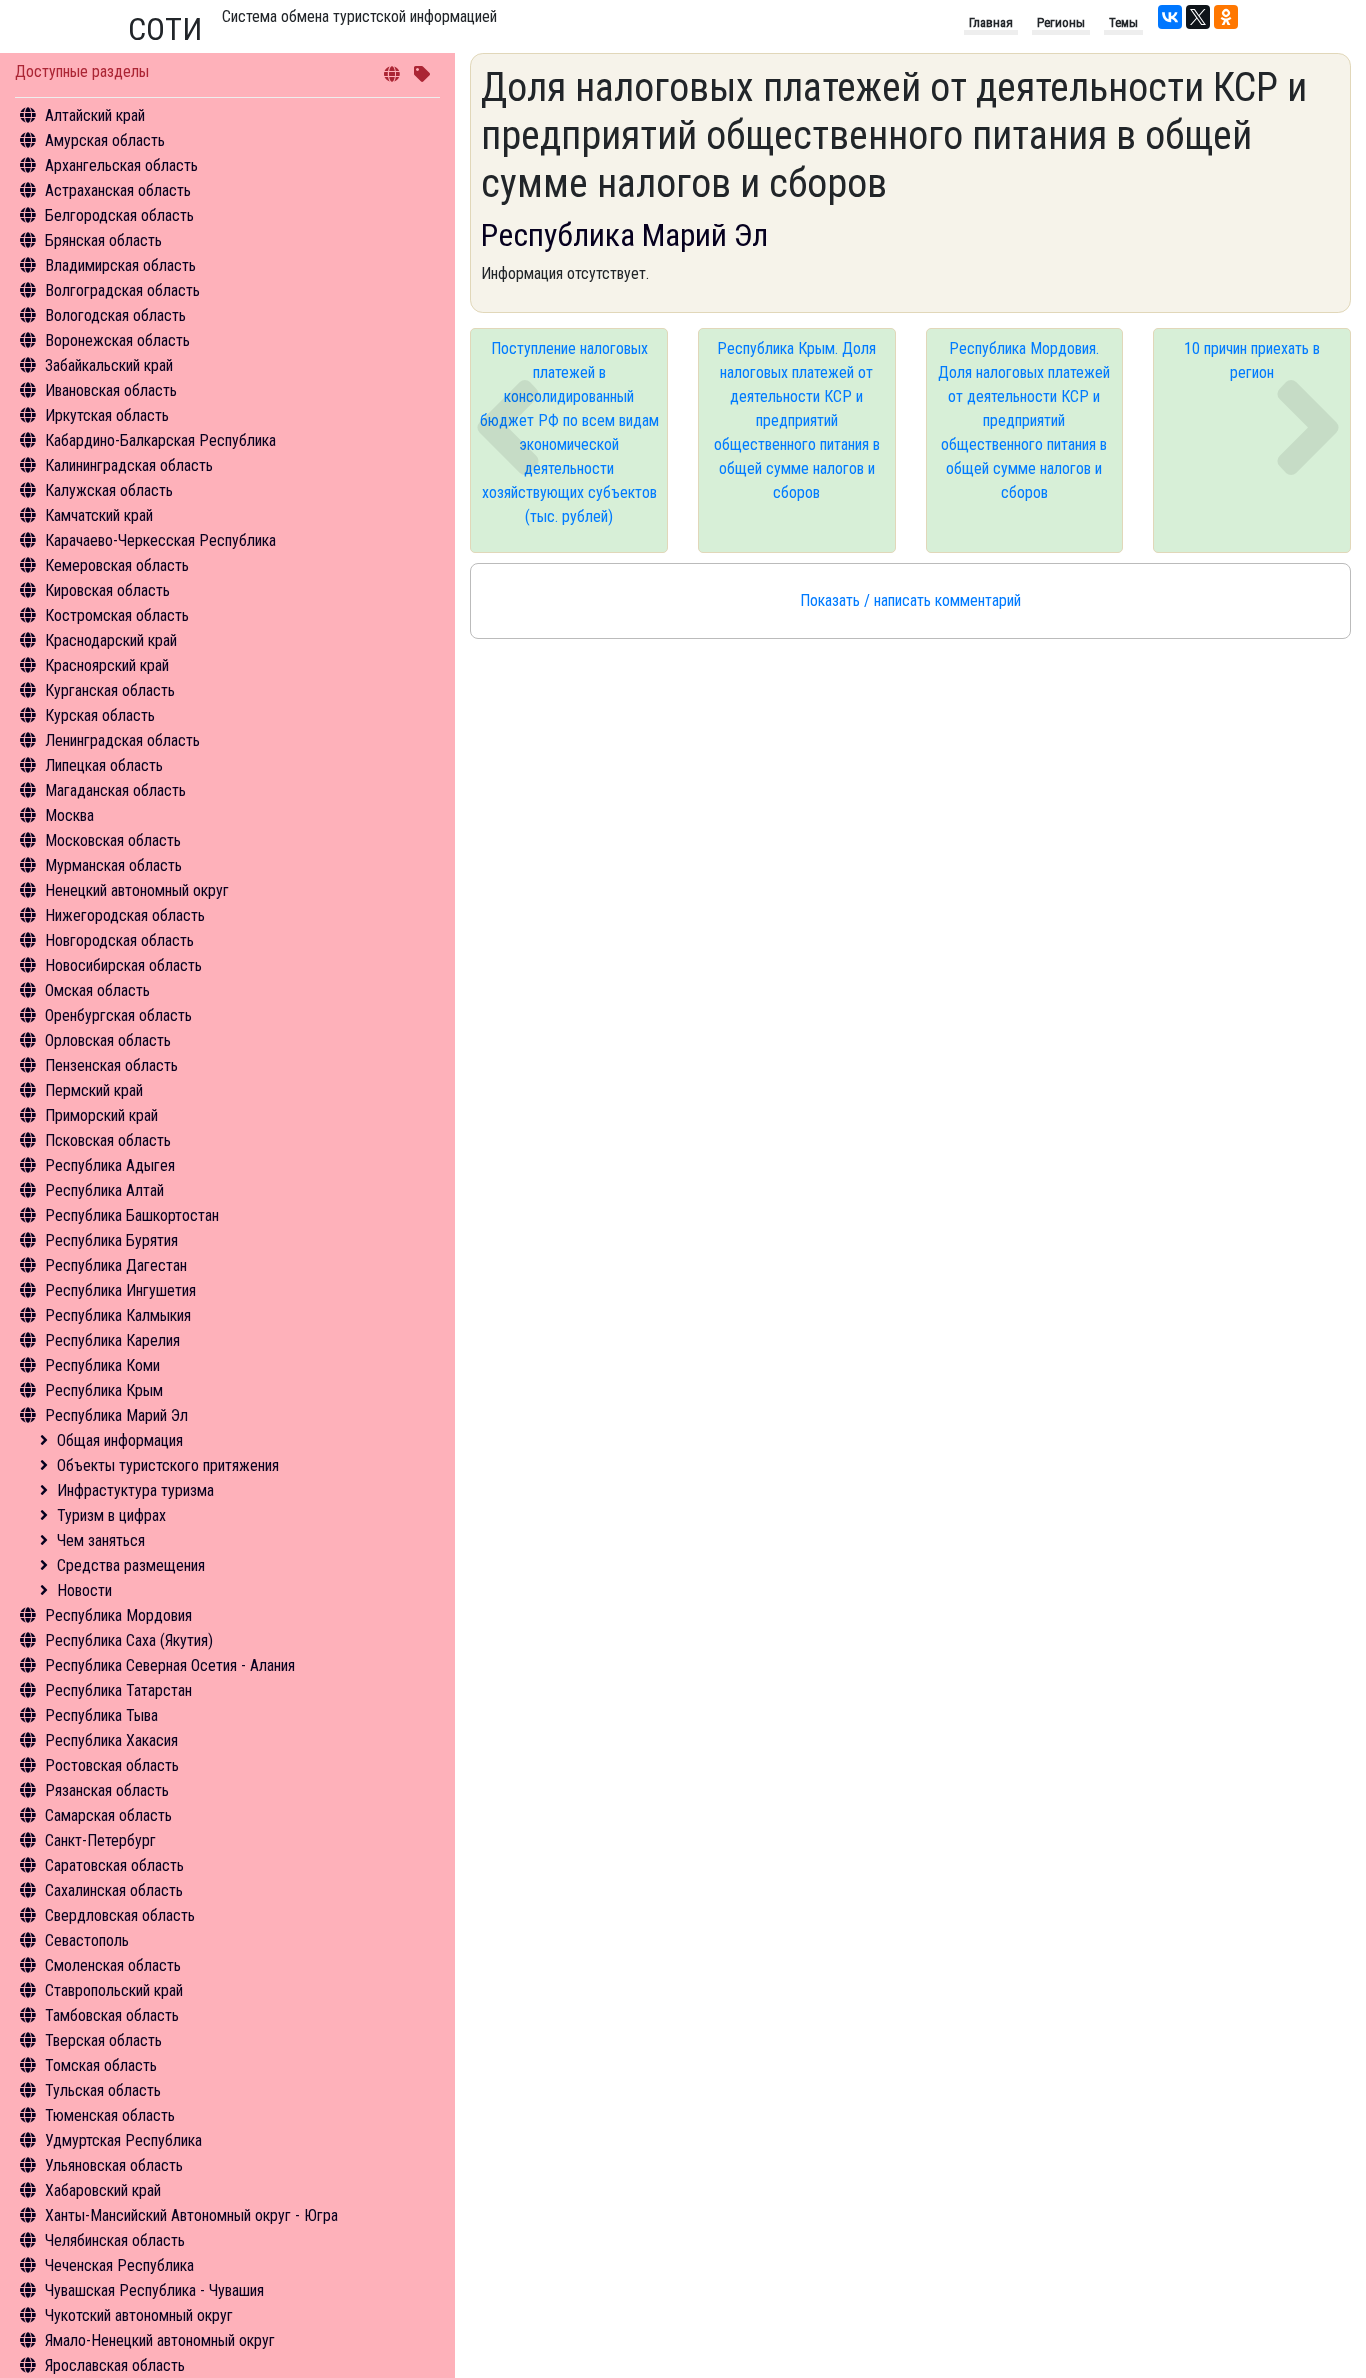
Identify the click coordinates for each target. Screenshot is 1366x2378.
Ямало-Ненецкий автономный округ (160, 2340)
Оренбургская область (118, 1015)
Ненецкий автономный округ (137, 890)
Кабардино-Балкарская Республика (160, 440)
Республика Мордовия (118, 1615)
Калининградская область (129, 465)
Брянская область (103, 240)
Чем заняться (101, 1540)
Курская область (100, 715)
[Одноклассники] (1226, 17)
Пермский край (94, 1090)
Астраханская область (118, 190)
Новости (84, 1590)
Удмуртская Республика (123, 2140)
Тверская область (103, 2040)
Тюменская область (110, 2115)
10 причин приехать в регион (1252, 360)
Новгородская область (119, 940)
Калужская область (109, 490)
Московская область (113, 840)
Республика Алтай (104, 1190)
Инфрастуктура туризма (135, 1490)
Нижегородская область (125, 915)
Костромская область (117, 615)
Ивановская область (111, 390)
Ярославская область (115, 2365)
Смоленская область (113, 1965)
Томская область (101, 2065)
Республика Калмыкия (118, 1315)
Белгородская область (119, 215)
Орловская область (108, 1040)
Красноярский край (107, 665)
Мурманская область (113, 865)
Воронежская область (117, 340)
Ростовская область (112, 1765)
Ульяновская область (114, 2165)
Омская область (97, 990)
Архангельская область (121, 165)
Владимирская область (120, 265)
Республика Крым (104, 1390)
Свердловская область (120, 1915)
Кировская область (107, 590)
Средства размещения (131, 1565)
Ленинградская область (122, 740)
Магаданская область (115, 790)
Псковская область (108, 1140)
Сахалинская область (114, 1890)
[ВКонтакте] (1170, 17)
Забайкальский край (109, 365)
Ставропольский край (114, 1990)
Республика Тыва (101, 1715)
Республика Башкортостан (132, 1215)
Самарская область (108, 1815)
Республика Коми (102, 1365)
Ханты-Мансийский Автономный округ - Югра (191, 2215)
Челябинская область (115, 2240)
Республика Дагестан (116, 1265)
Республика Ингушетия (120, 1290)
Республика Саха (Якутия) (129, 1640)
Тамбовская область (112, 2015)
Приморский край (101, 1115)
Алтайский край (95, 115)
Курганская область (110, 690)
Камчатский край (99, 515)
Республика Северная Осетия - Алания (170, 1665)
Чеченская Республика (119, 2265)
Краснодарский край (111, 640)
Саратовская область (114, 1865)
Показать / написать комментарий (910, 600)
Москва (69, 815)
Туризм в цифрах (111, 1515)
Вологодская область (115, 315)
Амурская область (105, 140)
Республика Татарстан (118, 1690)
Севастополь (87, 1940)
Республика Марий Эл (116, 1415)
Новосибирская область (123, 965)
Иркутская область (107, 415)
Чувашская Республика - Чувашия (154, 2290)
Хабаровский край (103, 2190)
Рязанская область (107, 1790)
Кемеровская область (117, 565)
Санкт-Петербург (100, 1840)
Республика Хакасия (111, 1740)
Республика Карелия (112, 1340)
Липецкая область (104, 765)
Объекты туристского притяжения (168, 1465)
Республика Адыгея (110, 1165)
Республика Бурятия (111, 1240)
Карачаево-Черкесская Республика (160, 540)
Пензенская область (111, 1065)
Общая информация (120, 1440)
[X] (1198, 17)
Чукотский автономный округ (139, 2315)
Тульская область (103, 2090)
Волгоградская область (122, 290)
